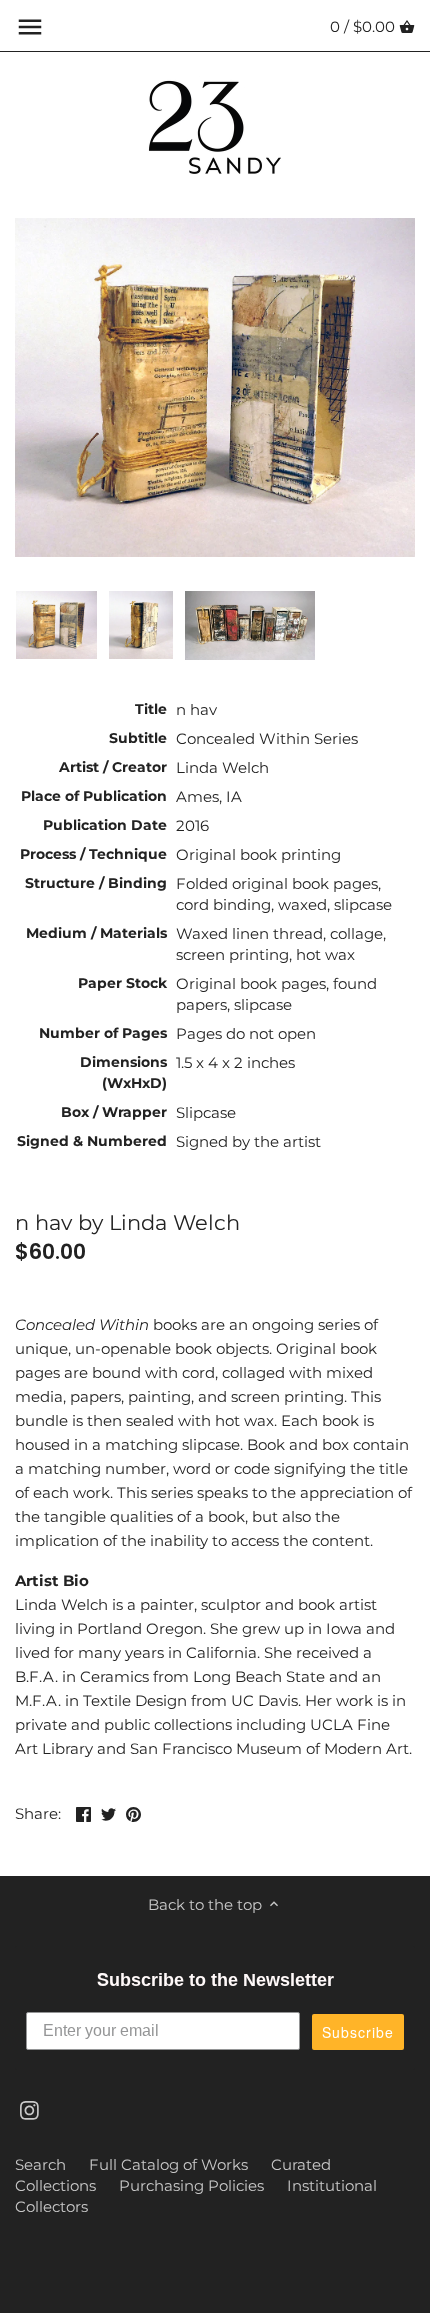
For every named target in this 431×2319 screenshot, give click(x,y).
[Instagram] (29, 2109)
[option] (56, 625)
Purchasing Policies (191, 2185)
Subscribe (358, 2032)
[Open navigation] (30, 27)
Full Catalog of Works (168, 2164)
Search (40, 2164)
